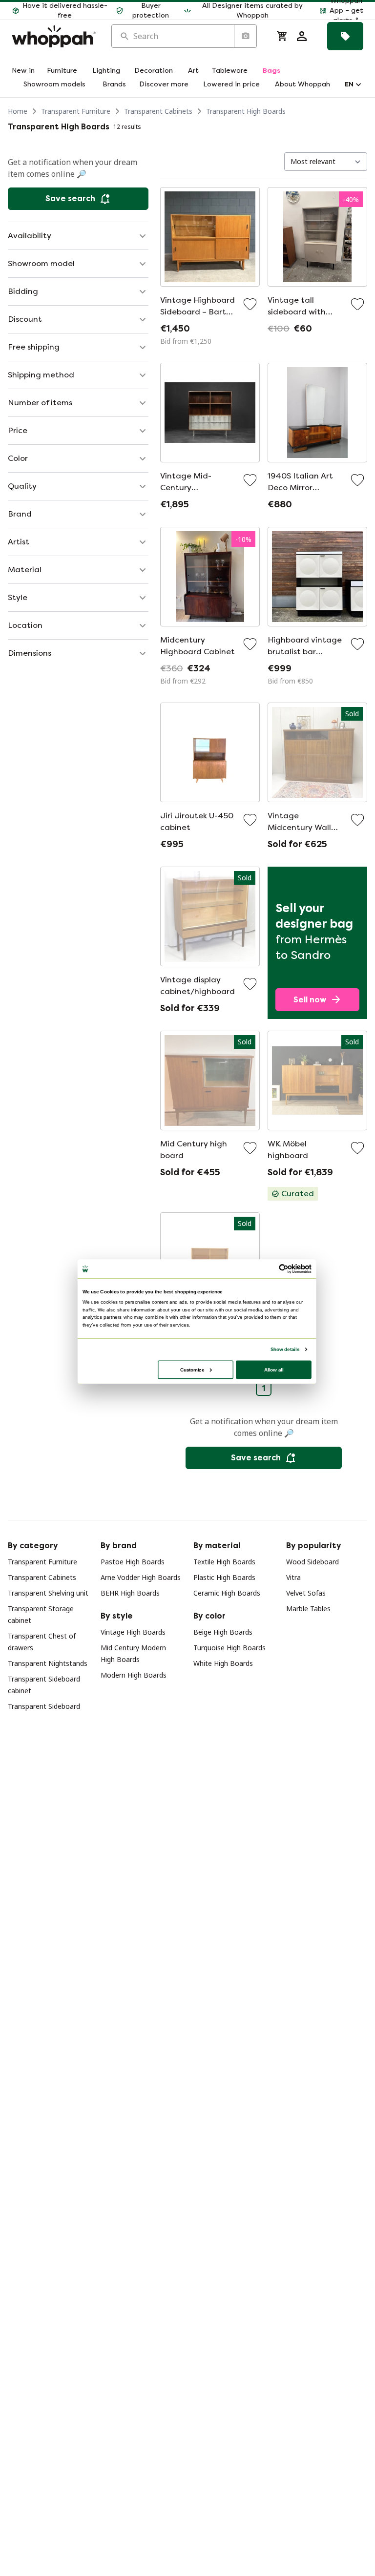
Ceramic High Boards (227, 1593)
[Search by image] (245, 36)
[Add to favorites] (250, 304)
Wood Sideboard (312, 1562)
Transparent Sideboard (44, 1706)
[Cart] (282, 36)
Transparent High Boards (246, 111)
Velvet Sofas (306, 1593)
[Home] (54, 36)
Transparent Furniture (76, 111)
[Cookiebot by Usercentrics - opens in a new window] (284, 1269)
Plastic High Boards (224, 1577)
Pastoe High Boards (133, 1562)
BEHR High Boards (130, 1593)
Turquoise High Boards (229, 1648)
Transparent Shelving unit (48, 1593)
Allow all (274, 1369)
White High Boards (223, 1663)
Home (18, 111)
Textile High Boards (224, 1562)
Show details (285, 1349)
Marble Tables (308, 1609)
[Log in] (302, 36)
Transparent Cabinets (158, 111)
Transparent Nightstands (48, 1663)
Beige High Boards (223, 1632)
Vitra (293, 1577)
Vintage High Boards (133, 1632)
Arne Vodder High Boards (141, 1577)
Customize (192, 1369)
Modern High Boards (134, 1675)
